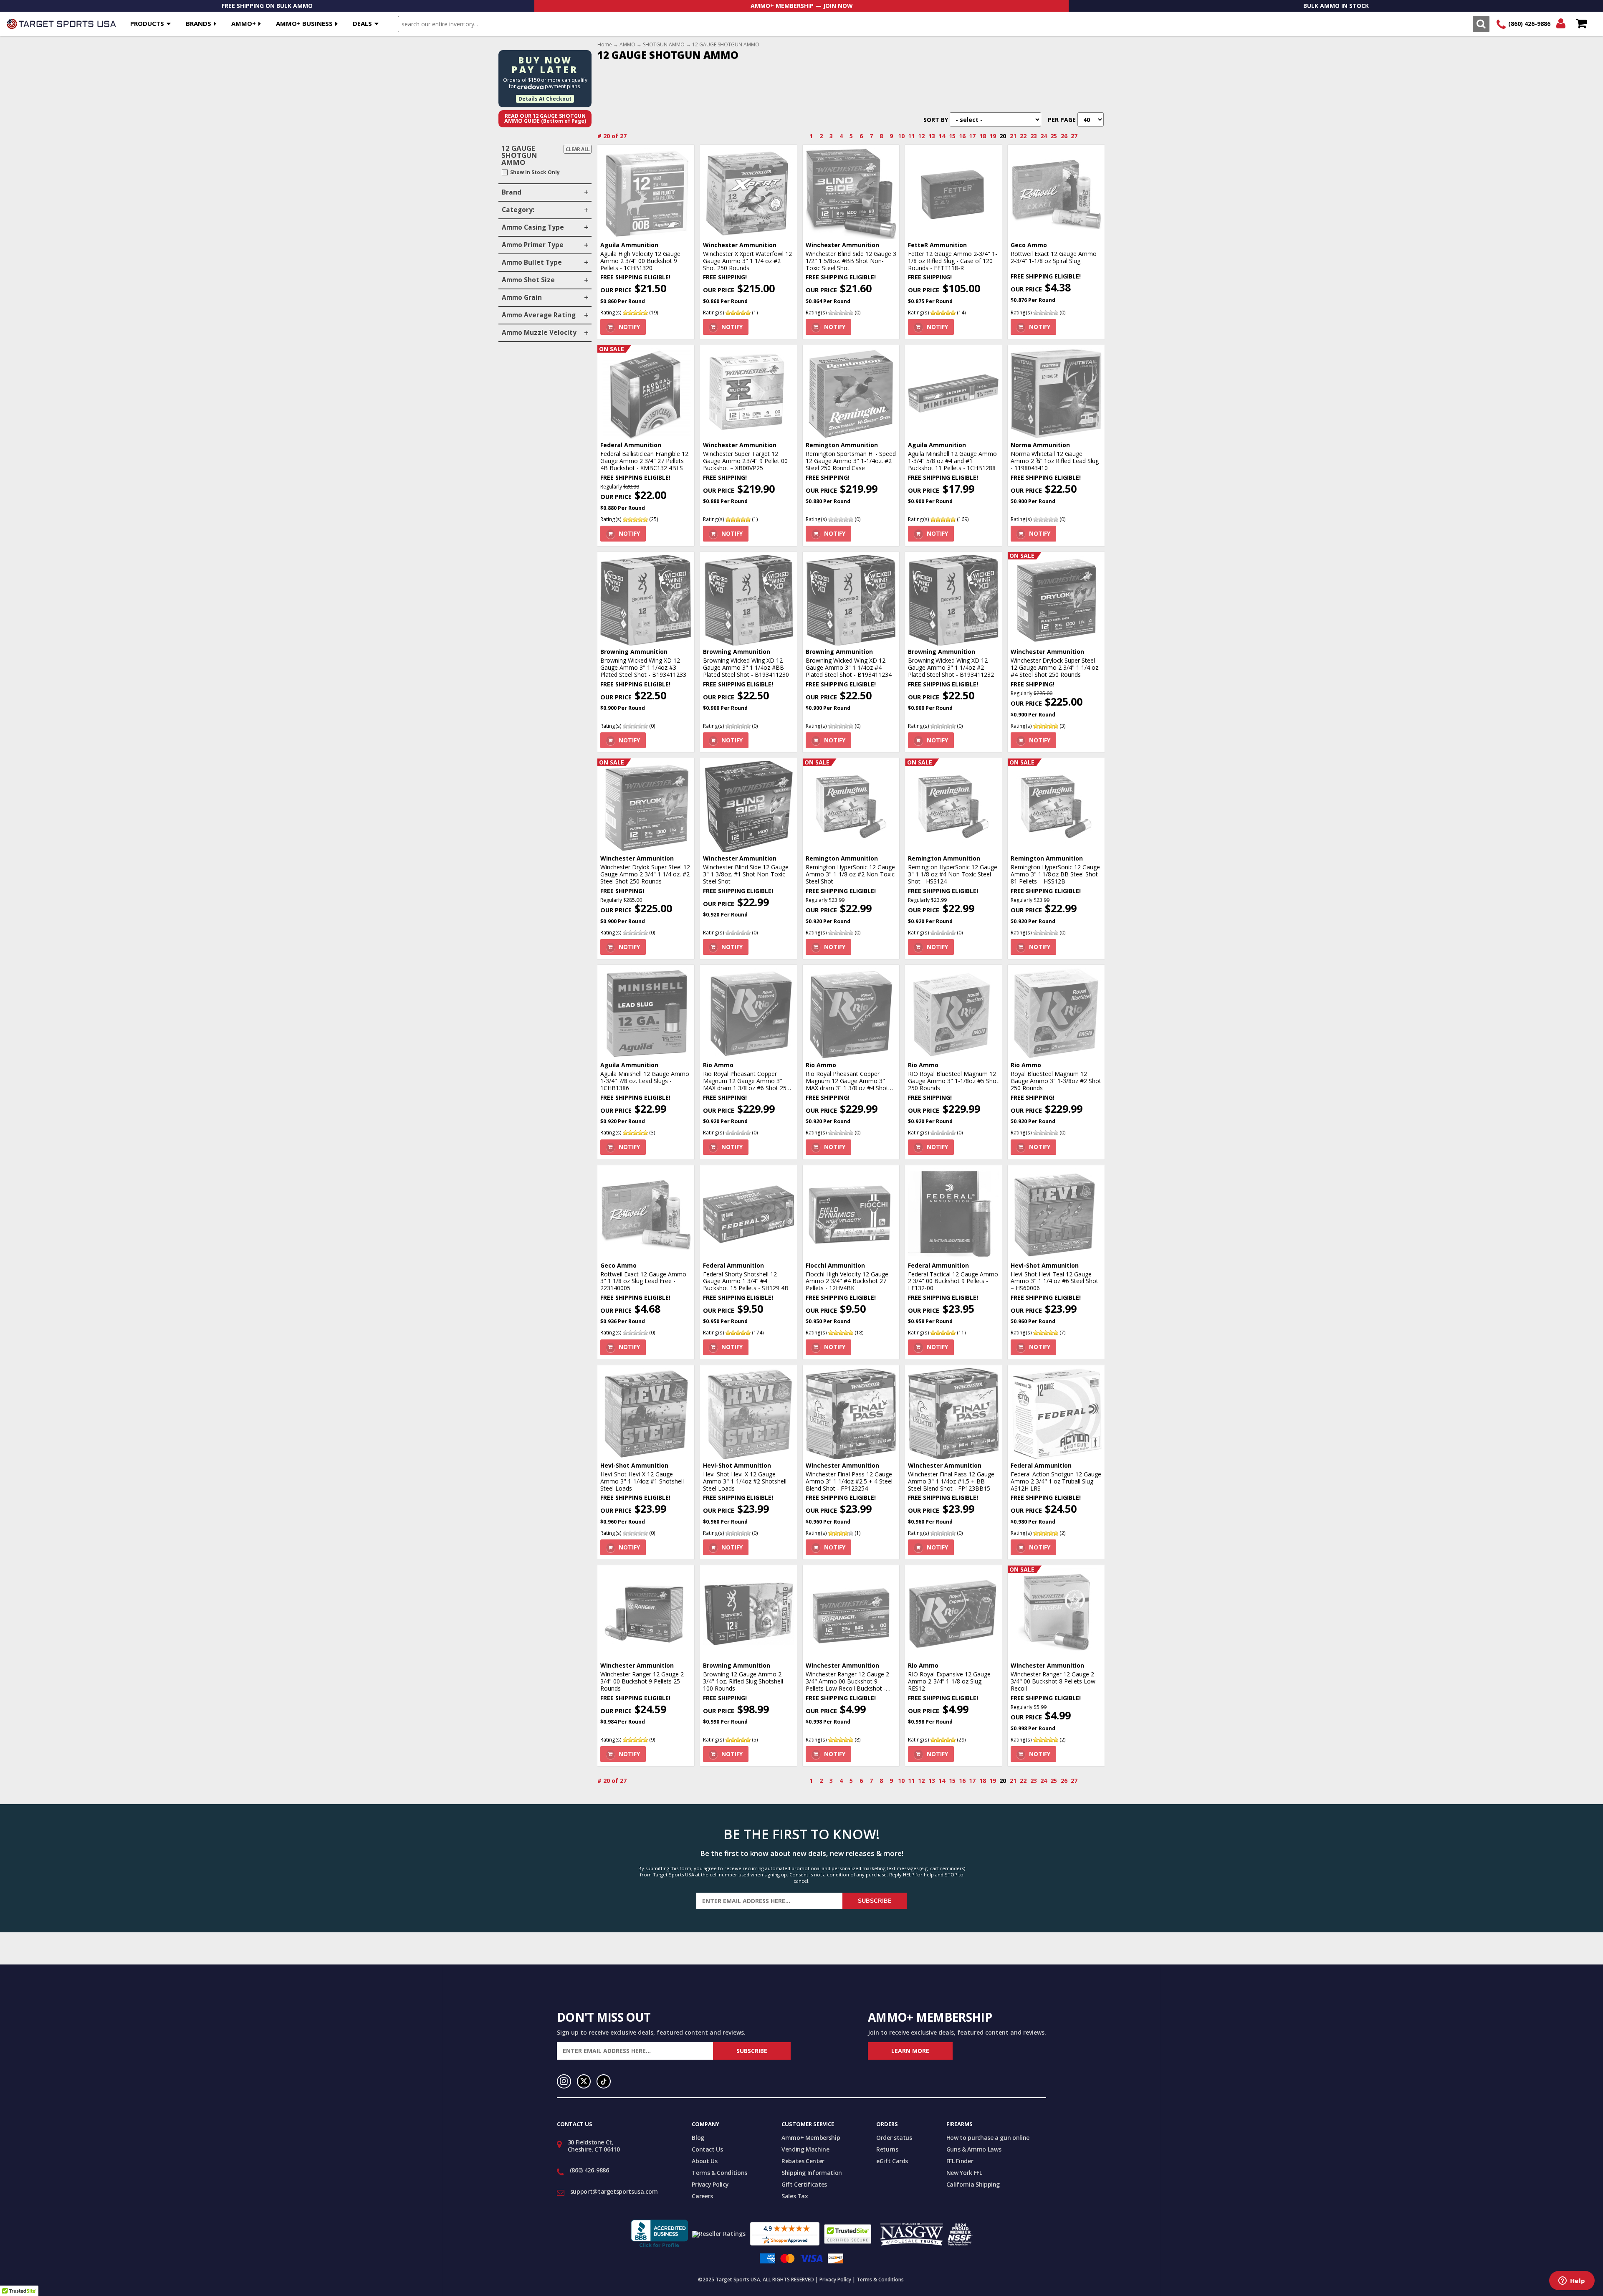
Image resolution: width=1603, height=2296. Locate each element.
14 (942, 136)
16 (962, 136)
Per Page (1062, 120)
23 (1034, 136)
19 (993, 136)
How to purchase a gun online (988, 2138)
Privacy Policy (710, 2184)
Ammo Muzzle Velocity (539, 333)
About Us (704, 2161)
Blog (698, 2138)
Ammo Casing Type (533, 227)
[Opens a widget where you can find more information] (1572, 2281)
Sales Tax (795, 2196)
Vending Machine (805, 2149)
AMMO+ (244, 23)
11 (911, 136)
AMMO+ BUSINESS (304, 23)
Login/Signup (1561, 24)
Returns (887, 2149)
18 (983, 136)
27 (1074, 136)
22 (1023, 136)
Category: (518, 210)
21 (1013, 136)
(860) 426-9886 (1529, 24)
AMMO (627, 45)
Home (605, 45)
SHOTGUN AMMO (664, 45)
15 (952, 136)
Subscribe (875, 1901)
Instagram (564, 2081)
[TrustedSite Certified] (848, 2234)
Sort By (936, 120)
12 (921, 136)
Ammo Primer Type (533, 245)
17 (972, 136)
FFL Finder (960, 2161)
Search (1481, 24)
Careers (702, 2196)
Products (147, 23)
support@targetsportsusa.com (614, 2191)
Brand (512, 192)
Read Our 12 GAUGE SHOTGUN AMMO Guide (545, 119)
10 (901, 136)
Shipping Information (812, 2173)
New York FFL (964, 2173)
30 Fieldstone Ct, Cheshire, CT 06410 (594, 2146)
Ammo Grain (522, 297)
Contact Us (707, 2149)
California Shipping (973, 2184)
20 (1003, 136)
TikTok (604, 2081)
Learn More (910, 2051)
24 (1044, 136)
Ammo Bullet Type (532, 262)
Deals (362, 23)
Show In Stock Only (535, 172)
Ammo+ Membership (811, 2138)
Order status (894, 2138)
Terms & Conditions (719, 2173)
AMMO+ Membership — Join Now (802, 6)
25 (1054, 136)
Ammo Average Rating (539, 315)
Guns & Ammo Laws (974, 2149)
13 (932, 136)
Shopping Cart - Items (1581, 24)
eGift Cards (892, 2161)
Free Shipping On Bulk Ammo (267, 6)
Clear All (578, 149)
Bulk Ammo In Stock (1336, 6)
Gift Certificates (804, 2184)
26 (1064, 136)
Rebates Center (803, 2161)
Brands (198, 23)
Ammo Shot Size (528, 280)
